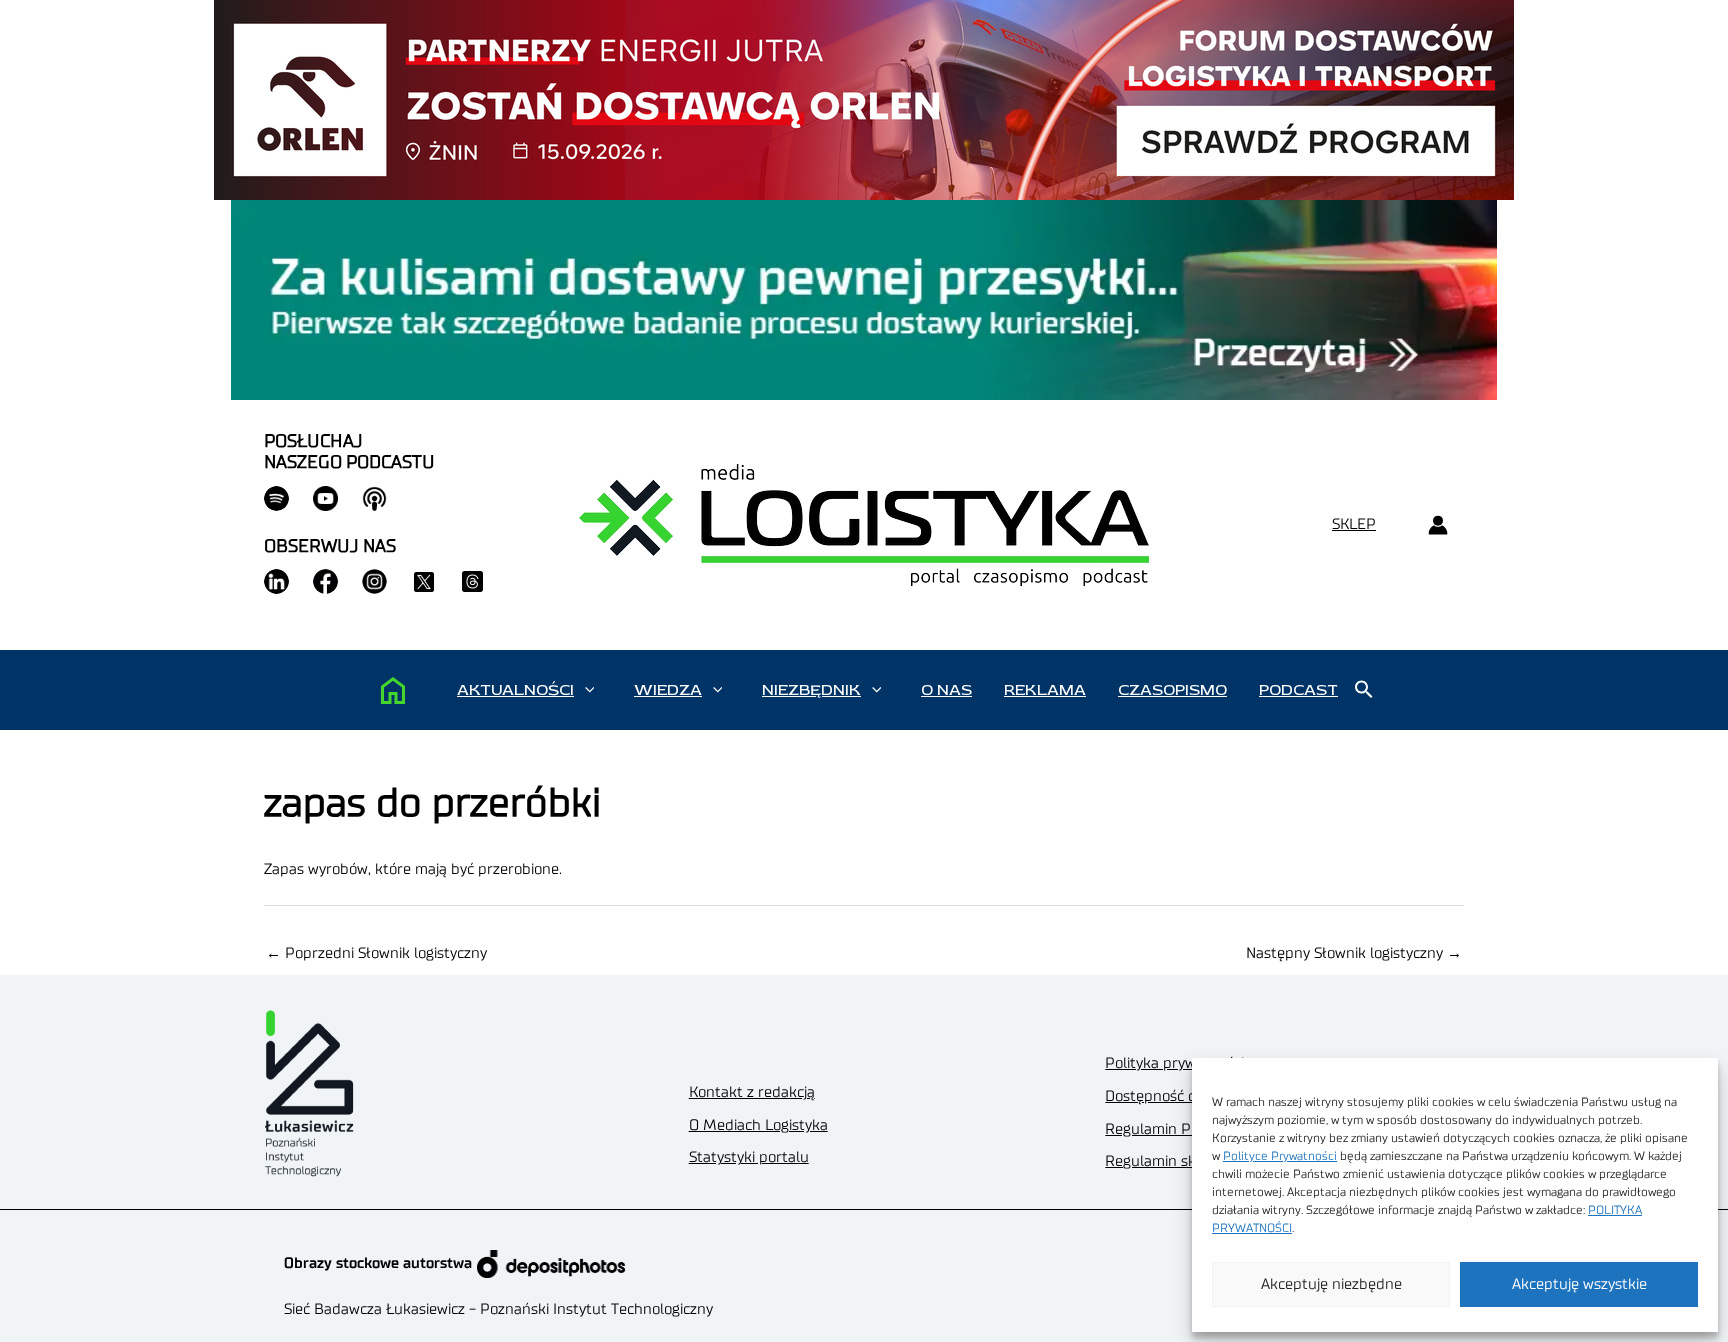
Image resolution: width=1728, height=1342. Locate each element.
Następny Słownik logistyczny (1354, 953)
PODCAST (1298, 690)
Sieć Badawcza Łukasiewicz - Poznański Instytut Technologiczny (498, 1309)
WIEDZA (668, 690)
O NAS (946, 690)
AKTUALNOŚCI (515, 690)
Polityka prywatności (1174, 1063)
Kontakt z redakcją (752, 1092)
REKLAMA (1045, 690)
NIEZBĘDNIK (811, 690)
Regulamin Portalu (1168, 1129)
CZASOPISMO (1172, 690)
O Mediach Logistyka (758, 1125)
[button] (589, 690)
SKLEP (1354, 524)
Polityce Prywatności (1280, 1156)
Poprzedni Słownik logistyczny (376, 953)
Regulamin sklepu (1165, 1161)
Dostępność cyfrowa (1172, 1096)
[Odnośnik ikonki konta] (1437, 525)
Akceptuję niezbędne (1331, 1284)
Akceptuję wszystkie (1579, 1284)
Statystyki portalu (749, 1157)
